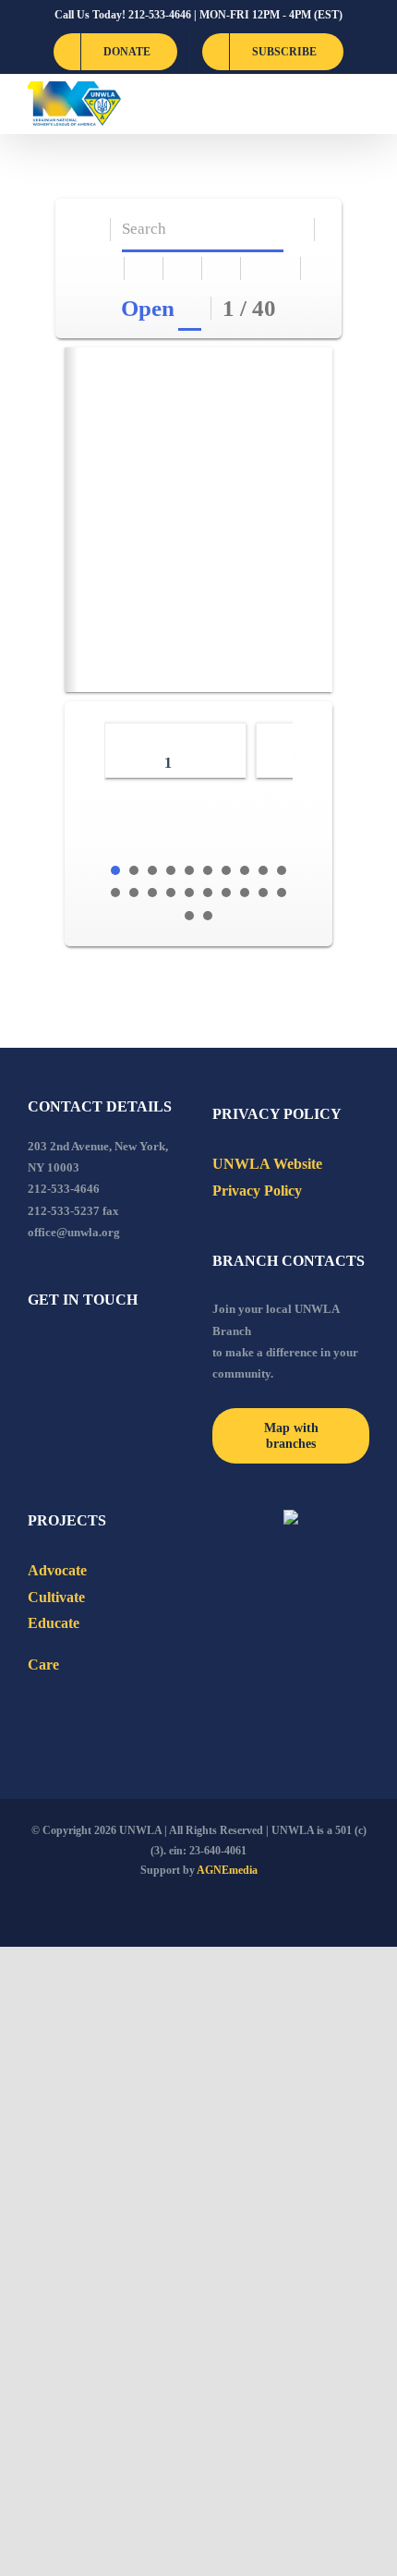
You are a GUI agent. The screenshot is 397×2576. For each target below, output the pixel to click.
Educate (54, 1623)
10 (282, 870)
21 (189, 916)
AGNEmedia (227, 1870)
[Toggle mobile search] (329, 104)
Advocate (57, 1570)
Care (43, 1665)
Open (148, 308)
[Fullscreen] (183, 268)
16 (208, 893)
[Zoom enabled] (222, 268)
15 (189, 893)
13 (152, 893)
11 (115, 893)
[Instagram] (108, 1350)
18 (245, 893)
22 (208, 916)
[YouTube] (58, 1350)
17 (226, 893)
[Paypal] (83, 1350)
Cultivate (56, 1597)
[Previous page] (261, 268)
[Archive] (92, 230)
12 (134, 893)
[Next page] (282, 268)
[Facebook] (33, 1350)
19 (263, 893)
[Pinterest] (133, 1350)
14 (171, 893)
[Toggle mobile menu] (362, 104)
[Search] (296, 230)
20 (282, 893)
